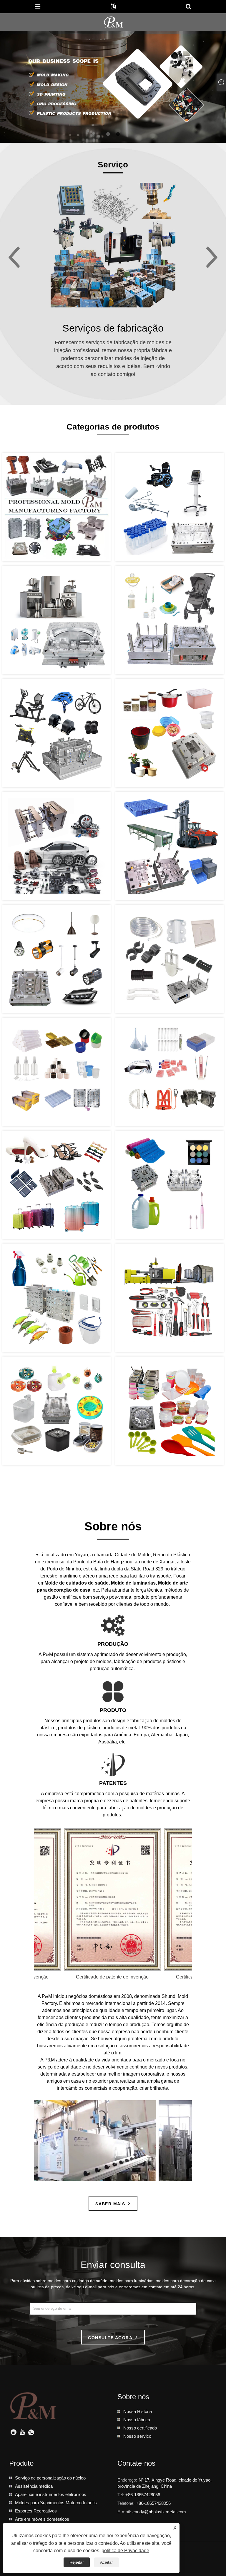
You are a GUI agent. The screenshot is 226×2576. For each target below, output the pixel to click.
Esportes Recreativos (36, 2511)
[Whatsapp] (31, 2433)
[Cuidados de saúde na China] (113, 86)
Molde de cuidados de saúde (77, 1583)
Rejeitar (77, 2562)
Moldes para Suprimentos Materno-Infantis (56, 2503)
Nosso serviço (137, 2436)
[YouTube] (22, 2433)
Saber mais (110, 2204)
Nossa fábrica (137, 2420)
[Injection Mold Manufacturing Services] (113, 245)
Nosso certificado (140, 2428)
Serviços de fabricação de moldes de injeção (113, 329)
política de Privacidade (125, 2551)
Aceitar (107, 2562)
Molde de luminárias (133, 1583)
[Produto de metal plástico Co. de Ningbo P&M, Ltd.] (114, 22)
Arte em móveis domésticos (42, 2519)
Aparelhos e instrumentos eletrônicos (51, 2494)
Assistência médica (34, 2486)
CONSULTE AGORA (110, 2338)
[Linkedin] (14, 2433)
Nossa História (138, 2411)
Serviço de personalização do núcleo (50, 2478)
